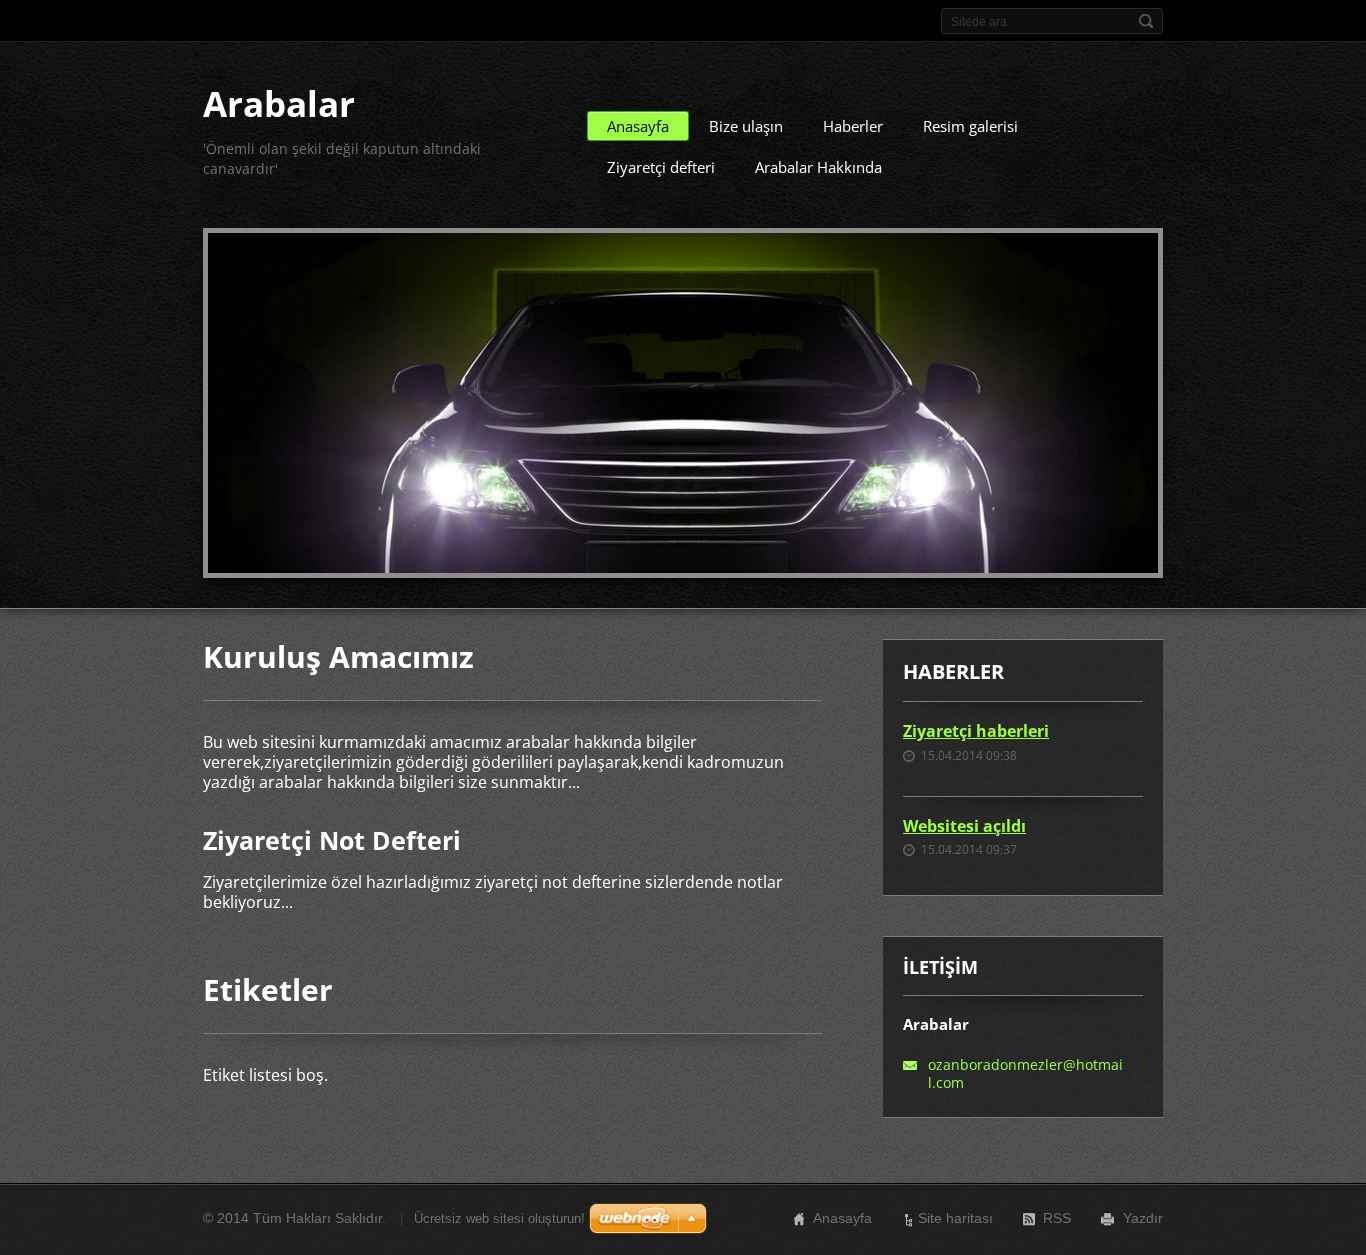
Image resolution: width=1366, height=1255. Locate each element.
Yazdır (1143, 1218)
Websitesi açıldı (964, 826)
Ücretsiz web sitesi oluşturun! (499, 1218)
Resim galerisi (970, 126)
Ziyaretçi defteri (661, 167)
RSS (1057, 1218)
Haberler (853, 126)
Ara (1146, 21)
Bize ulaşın (746, 126)
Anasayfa (638, 126)
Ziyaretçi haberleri (976, 731)
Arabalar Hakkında (818, 167)
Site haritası (955, 1218)
